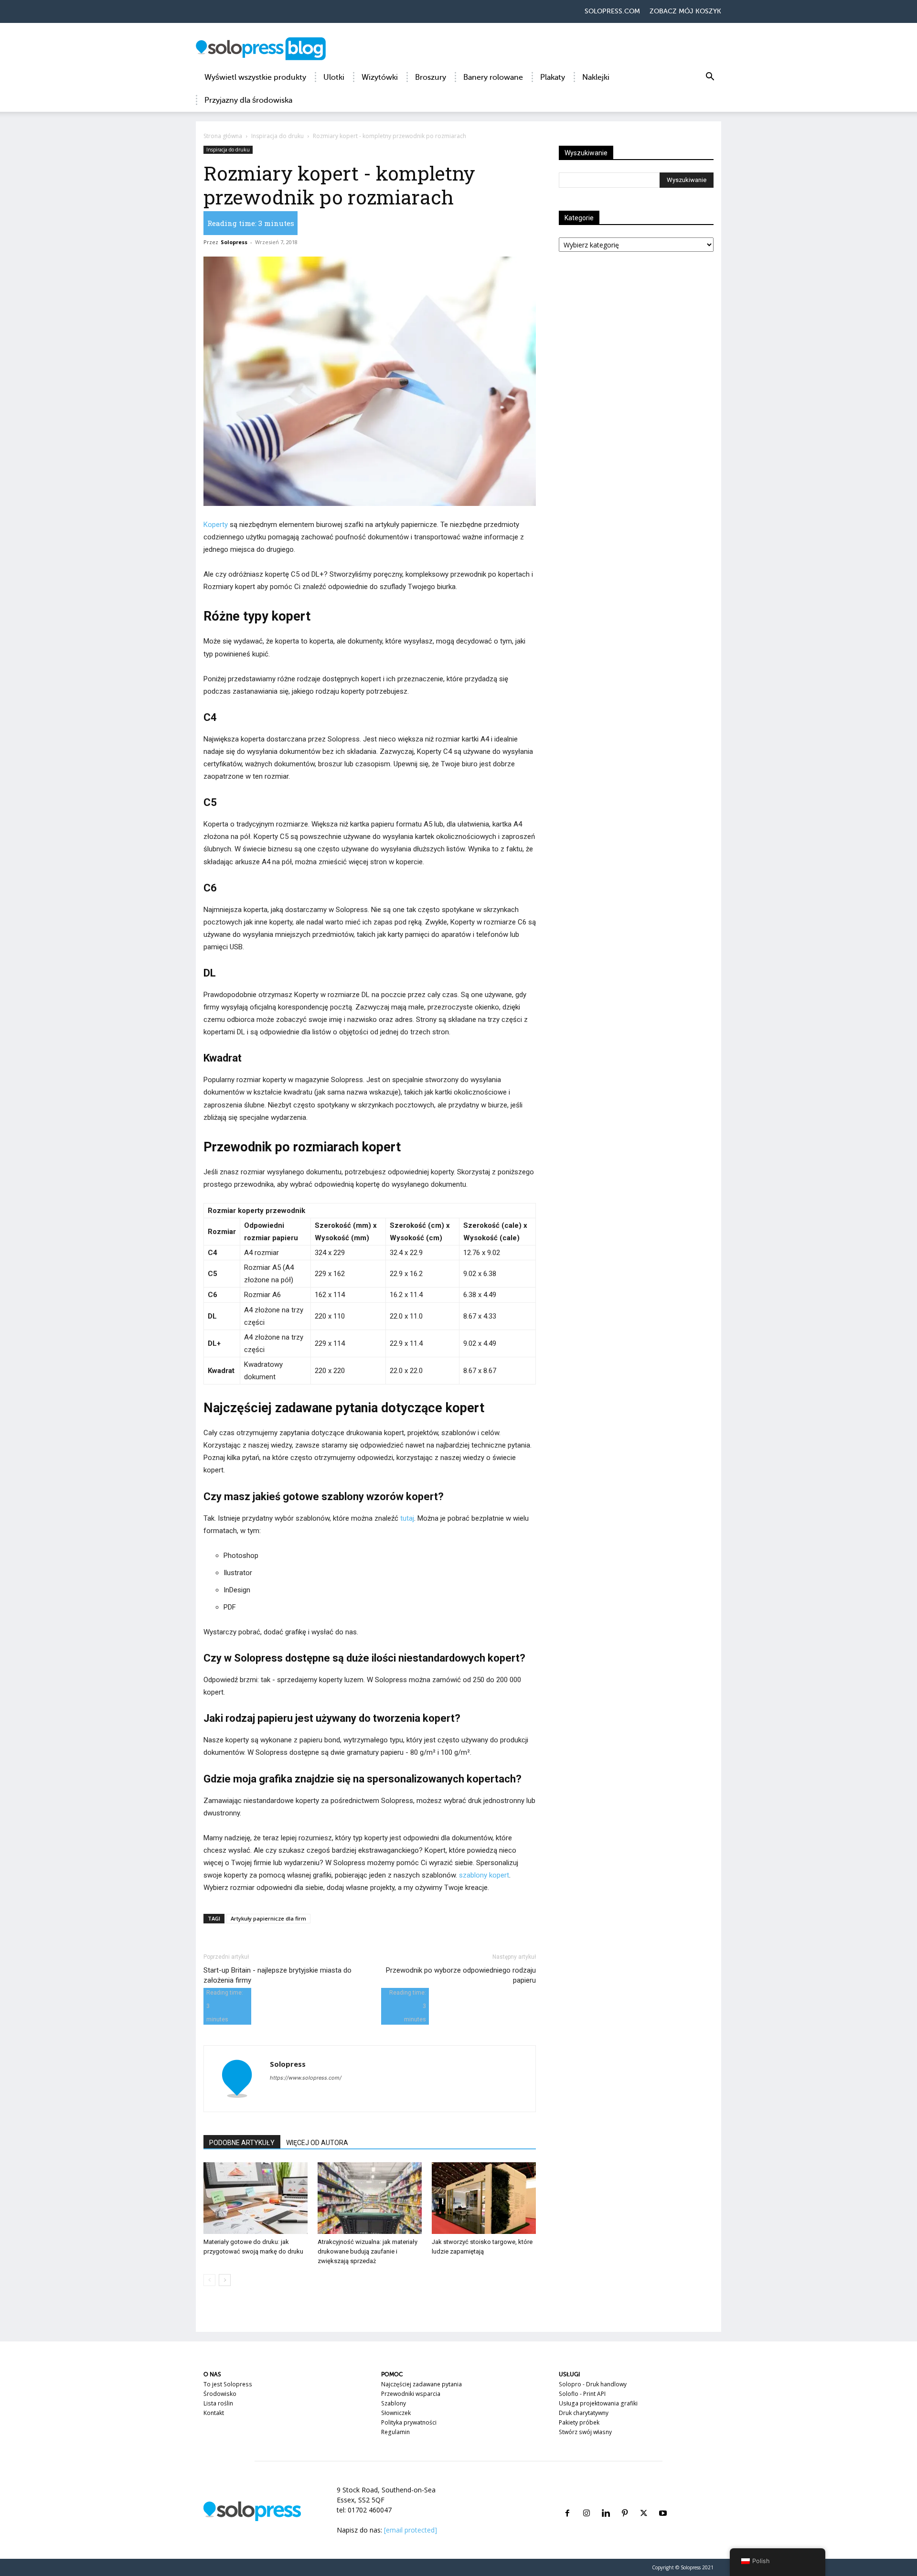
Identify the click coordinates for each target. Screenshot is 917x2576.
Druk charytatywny (584, 2413)
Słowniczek (396, 2413)
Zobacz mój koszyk (685, 11)
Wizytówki (380, 77)
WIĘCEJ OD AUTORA (317, 2143)
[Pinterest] (625, 2502)
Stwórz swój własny (585, 2432)
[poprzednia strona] (209, 2280)
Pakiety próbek (579, 2422)
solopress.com (612, 11)
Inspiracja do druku (277, 136)
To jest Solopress (228, 2384)
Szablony (394, 2403)
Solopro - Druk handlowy (593, 2384)
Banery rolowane (493, 77)
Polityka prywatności (409, 2422)
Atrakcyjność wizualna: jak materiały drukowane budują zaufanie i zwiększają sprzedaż (368, 2251)
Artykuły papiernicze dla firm (268, 1918)
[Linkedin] (606, 2502)
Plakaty (553, 77)
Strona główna (223, 136)
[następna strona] (225, 2280)
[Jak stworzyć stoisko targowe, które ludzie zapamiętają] (484, 2198)
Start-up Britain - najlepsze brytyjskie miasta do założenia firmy (277, 1975)
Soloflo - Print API (582, 2394)
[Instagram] (586, 2502)
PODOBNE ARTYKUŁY (242, 2143)
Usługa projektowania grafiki (598, 2403)
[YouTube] (663, 2502)
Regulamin (395, 2432)
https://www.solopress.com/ (306, 2078)
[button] (710, 78)
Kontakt (214, 2413)
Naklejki (596, 77)
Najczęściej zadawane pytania (421, 2384)
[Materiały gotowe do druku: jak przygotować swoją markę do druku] (256, 2198)
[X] (644, 2502)
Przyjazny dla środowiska (248, 100)
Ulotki (334, 77)
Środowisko (220, 2394)
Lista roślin (218, 2403)
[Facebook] (567, 2502)
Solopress (234, 242)
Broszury (431, 77)
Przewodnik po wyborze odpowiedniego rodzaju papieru (461, 1975)
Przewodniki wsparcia (411, 2394)
